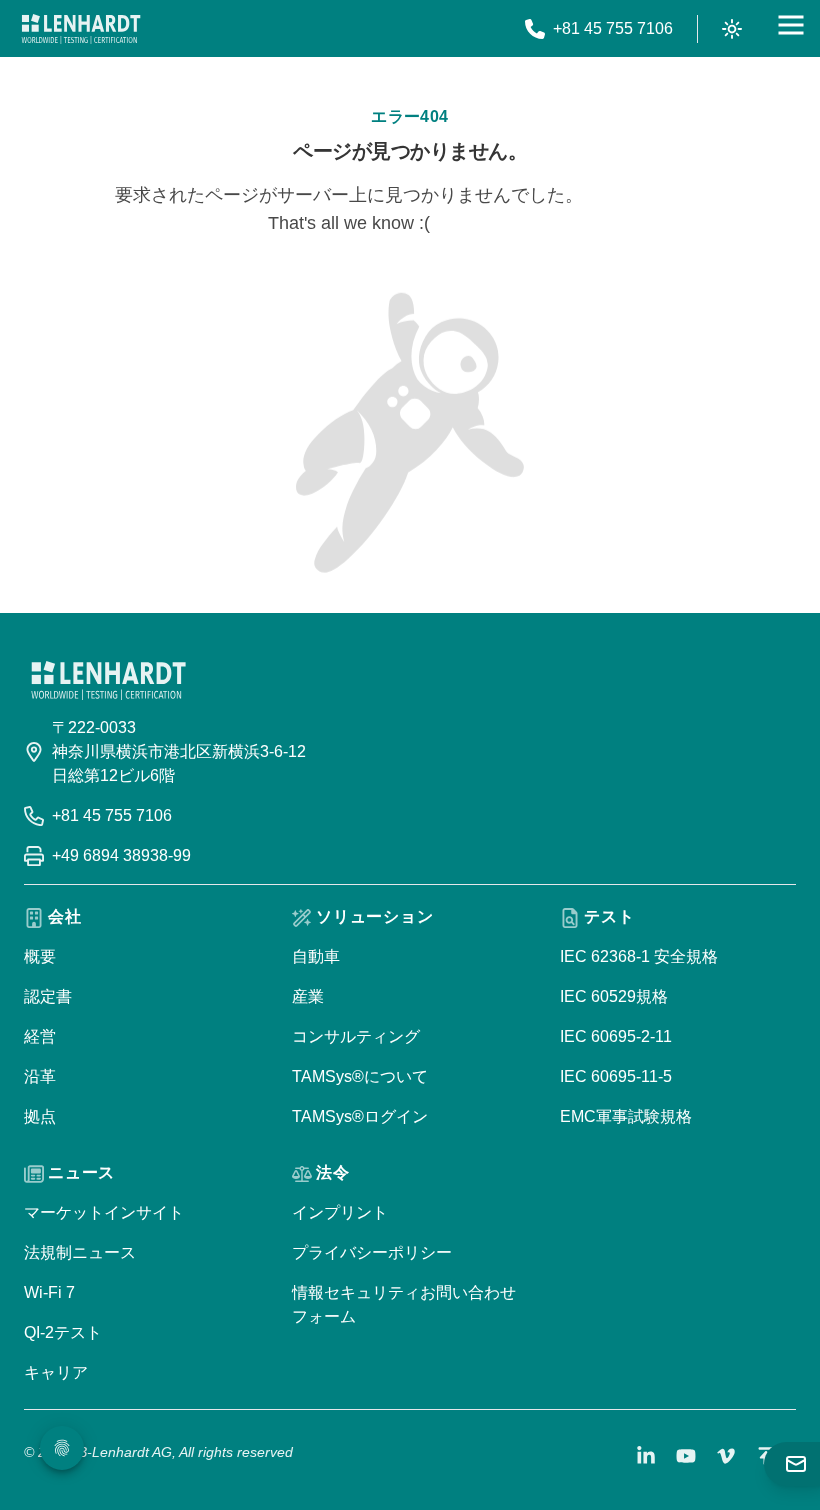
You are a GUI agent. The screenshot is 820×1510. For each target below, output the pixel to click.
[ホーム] (81, 29)
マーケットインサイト (104, 1212)
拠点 (40, 1116)
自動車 (316, 956)
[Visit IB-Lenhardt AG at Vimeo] (726, 1456)
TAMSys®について (360, 1076)
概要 (40, 956)
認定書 (48, 996)
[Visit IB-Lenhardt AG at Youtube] (686, 1456)
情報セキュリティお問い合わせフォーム (404, 1304)
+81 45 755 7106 (112, 815)
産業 (308, 996)
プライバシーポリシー (372, 1252)
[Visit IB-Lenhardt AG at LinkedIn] (646, 1456)
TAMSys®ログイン (360, 1116)
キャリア (56, 1372)
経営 (40, 1036)
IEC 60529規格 (614, 996)
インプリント (340, 1212)
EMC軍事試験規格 (626, 1116)
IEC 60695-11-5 (616, 1076)
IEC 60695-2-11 (616, 1036)
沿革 (40, 1076)
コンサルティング (356, 1036)
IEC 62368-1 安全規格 (639, 956)
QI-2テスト (63, 1332)
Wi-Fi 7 (49, 1292)
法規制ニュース (80, 1252)
